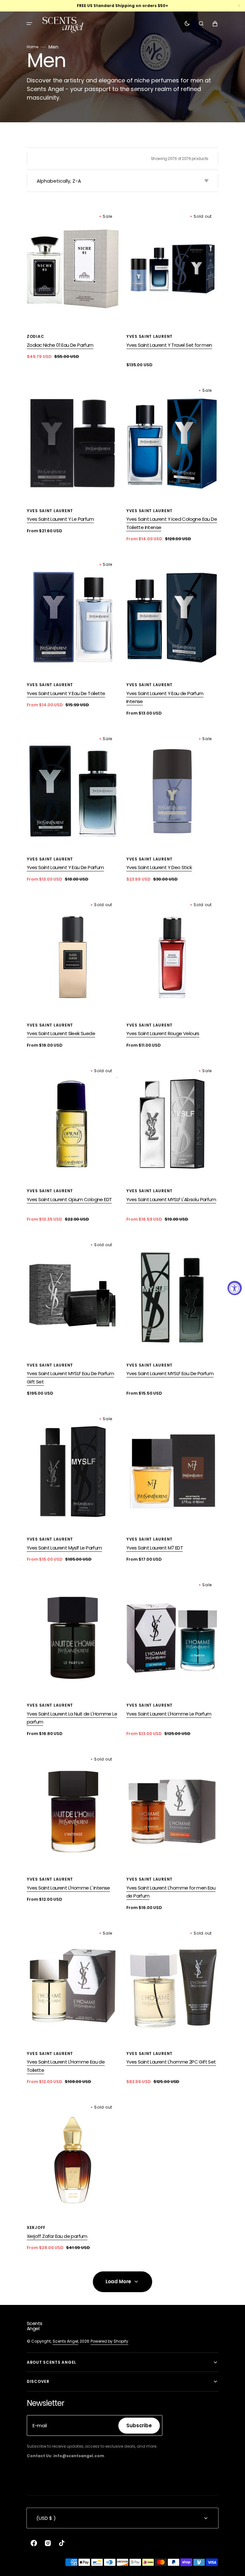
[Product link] (73, 284)
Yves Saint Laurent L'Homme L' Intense (68, 1888)
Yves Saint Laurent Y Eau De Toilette (66, 693)
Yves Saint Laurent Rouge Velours (163, 1033)
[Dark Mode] (187, 24)
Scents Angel (65, 2341)
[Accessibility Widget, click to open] (235, 1288)
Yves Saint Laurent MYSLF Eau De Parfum (170, 1373)
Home (33, 47)
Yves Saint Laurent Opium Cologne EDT (69, 1199)
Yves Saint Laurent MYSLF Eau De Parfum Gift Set (70, 1378)
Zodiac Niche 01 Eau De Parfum (60, 345)
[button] (29, 24)
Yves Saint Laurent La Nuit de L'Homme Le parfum (72, 1718)
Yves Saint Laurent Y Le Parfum (60, 519)
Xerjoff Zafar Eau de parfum (57, 2236)
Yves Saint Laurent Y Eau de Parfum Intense (165, 697)
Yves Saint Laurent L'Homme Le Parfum (169, 1714)
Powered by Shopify (109, 2341)
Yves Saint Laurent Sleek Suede (61, 1033)
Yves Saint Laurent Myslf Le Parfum (64, 1548)
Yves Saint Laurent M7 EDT (155, 1548)
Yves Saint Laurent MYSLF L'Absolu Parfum (171, 1199)
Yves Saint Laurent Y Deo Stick (159, 867)
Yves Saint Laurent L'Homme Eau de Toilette (66, 2066)
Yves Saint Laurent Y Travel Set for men (169, 345)
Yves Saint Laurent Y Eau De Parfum (65, 867)
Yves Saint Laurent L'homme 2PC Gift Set (171, 2062)
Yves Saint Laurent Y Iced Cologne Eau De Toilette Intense (172, 523)
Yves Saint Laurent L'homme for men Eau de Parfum (171, 1892)
